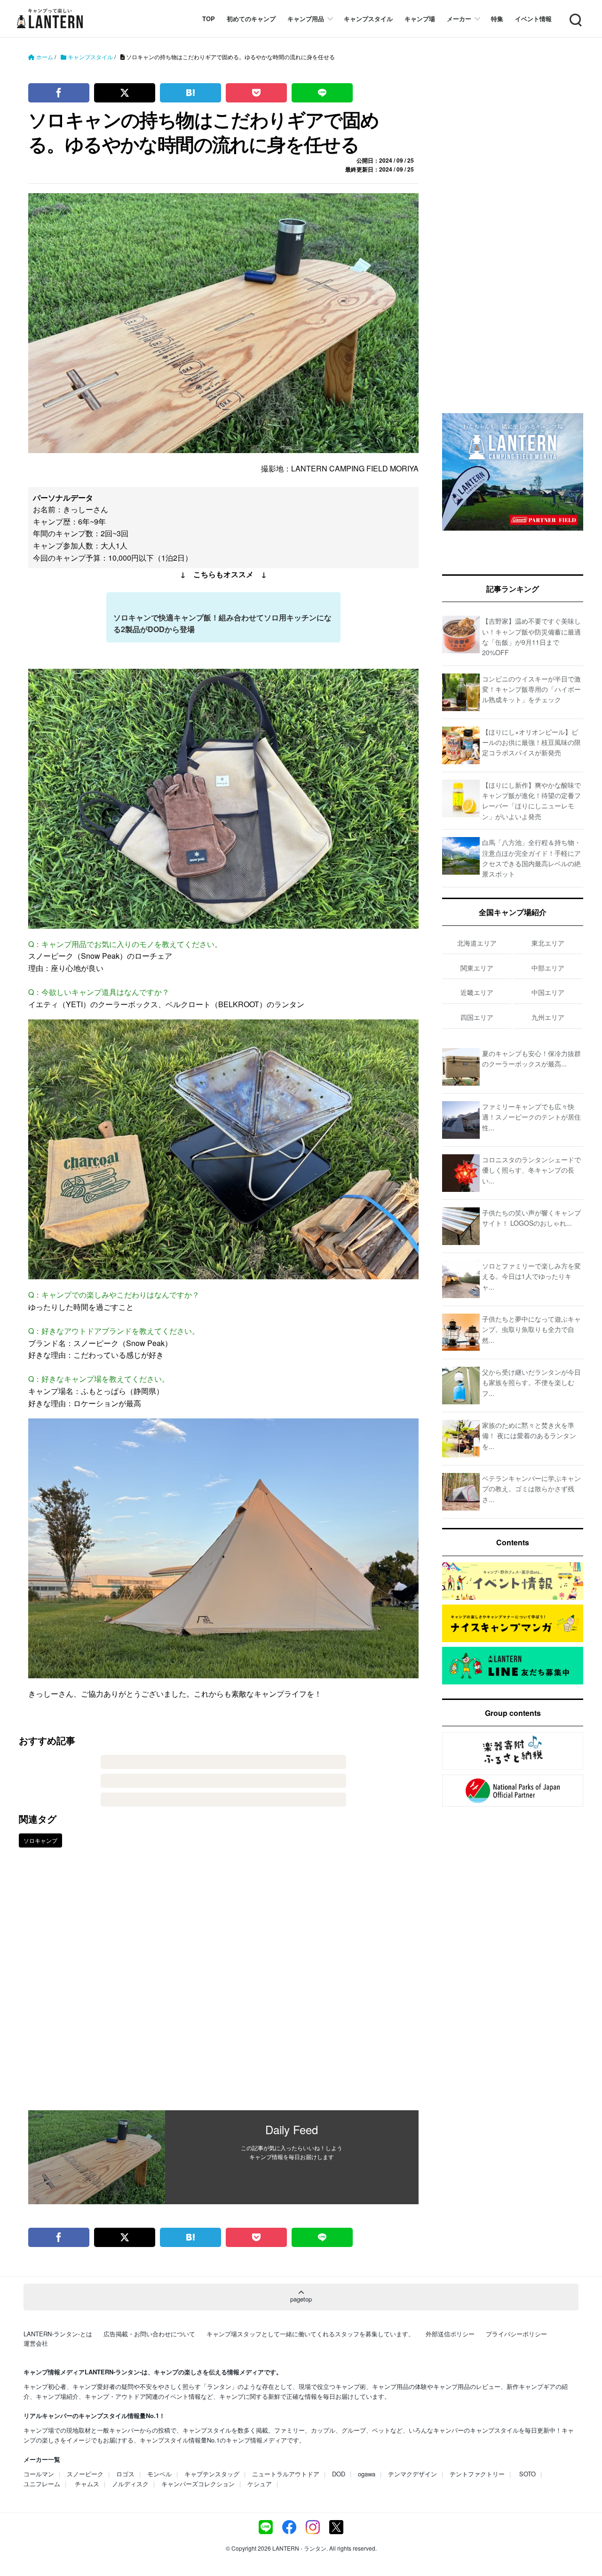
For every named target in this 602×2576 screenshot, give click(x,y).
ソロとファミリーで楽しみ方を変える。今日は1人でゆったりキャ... (531, 1276)
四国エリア (477, 1017)
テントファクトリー (477, 2474)
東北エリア (548, 943)
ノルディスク (130, 2484)
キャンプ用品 (306, 19)
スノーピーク (85, 2474)
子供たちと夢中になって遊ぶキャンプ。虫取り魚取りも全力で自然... (531, 1329)
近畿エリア (477, 992)
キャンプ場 (420, 19)
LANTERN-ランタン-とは (58, 2334)
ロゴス (125, 2474)
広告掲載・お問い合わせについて (149, 2334)
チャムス (87, 2484)
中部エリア (548, 968)
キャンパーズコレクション (198, 2484)
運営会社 (36, 2343)
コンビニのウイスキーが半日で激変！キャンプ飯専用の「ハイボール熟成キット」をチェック (531, 689)
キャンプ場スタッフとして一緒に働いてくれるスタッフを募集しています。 (310, 2334)
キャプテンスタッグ (212, 2474)
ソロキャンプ (40, 1840)
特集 (497, 19)
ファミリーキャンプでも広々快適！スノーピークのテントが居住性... (531, 1117)
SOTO (527, 2474)
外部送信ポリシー (450, 2334)
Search (575, 14)
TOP (209, 19)
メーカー (459, 19)
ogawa (367, 2474)
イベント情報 (533, 19)
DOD (339, 2474)
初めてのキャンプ (251, 19)
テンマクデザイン (412, 2474)
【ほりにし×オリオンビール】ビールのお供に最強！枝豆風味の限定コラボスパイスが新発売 (531, 742)
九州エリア (548, 1017)
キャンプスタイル (368, 19)
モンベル (159, 2474)
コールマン (39, 2474)
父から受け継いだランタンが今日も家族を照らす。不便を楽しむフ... (531, 1382)
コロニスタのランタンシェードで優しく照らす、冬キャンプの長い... (531, 1170)
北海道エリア (477, 943)
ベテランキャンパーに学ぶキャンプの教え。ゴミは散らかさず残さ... (531, 1489)
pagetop (301, 2299)
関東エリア (477, 968)
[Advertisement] (223, 1986)
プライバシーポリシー (516, 2334)
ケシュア (260, 2484)
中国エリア (548, 992)
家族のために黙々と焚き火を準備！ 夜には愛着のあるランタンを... (529, 1436)
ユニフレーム (42, 2484)
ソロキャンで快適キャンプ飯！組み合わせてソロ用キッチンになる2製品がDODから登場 (222, 623)
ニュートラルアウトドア (286, 2474)
